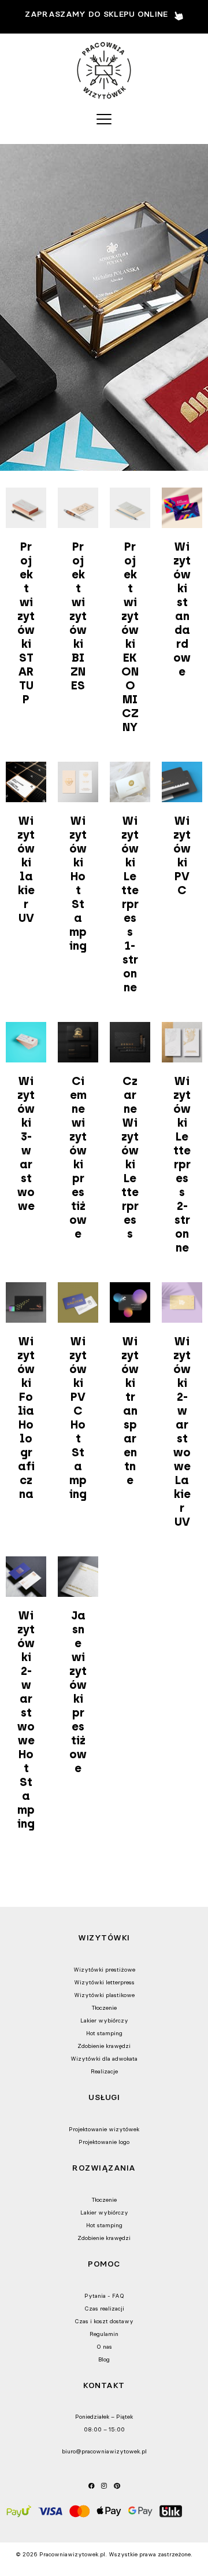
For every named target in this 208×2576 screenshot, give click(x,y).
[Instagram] (104, 2485)
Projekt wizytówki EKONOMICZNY (130, 637)
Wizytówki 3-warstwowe (26, 1143)
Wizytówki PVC (182, 855)
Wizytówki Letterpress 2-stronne (182, 1164)
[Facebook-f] (91, 2485)
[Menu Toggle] (104, 119)
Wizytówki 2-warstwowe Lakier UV (182, 1431)
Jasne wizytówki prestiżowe (78, 1692)
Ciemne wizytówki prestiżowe (78, 1157)
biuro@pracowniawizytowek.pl (104, 2451)
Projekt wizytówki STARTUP (26, 623)
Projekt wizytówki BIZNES (78, 616)
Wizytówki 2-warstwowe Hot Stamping (26, 1719)
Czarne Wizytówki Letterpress (130, 1157)
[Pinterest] (117, 2485)
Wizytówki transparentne (130, 1411)
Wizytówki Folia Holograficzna (26, 1418)
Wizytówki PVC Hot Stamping (78, 1418)
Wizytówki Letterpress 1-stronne (130, 904)
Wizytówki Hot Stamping (78, 883)
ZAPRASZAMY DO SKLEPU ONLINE (96, 14)
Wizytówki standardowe (182, 609)
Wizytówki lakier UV (26, 869)
